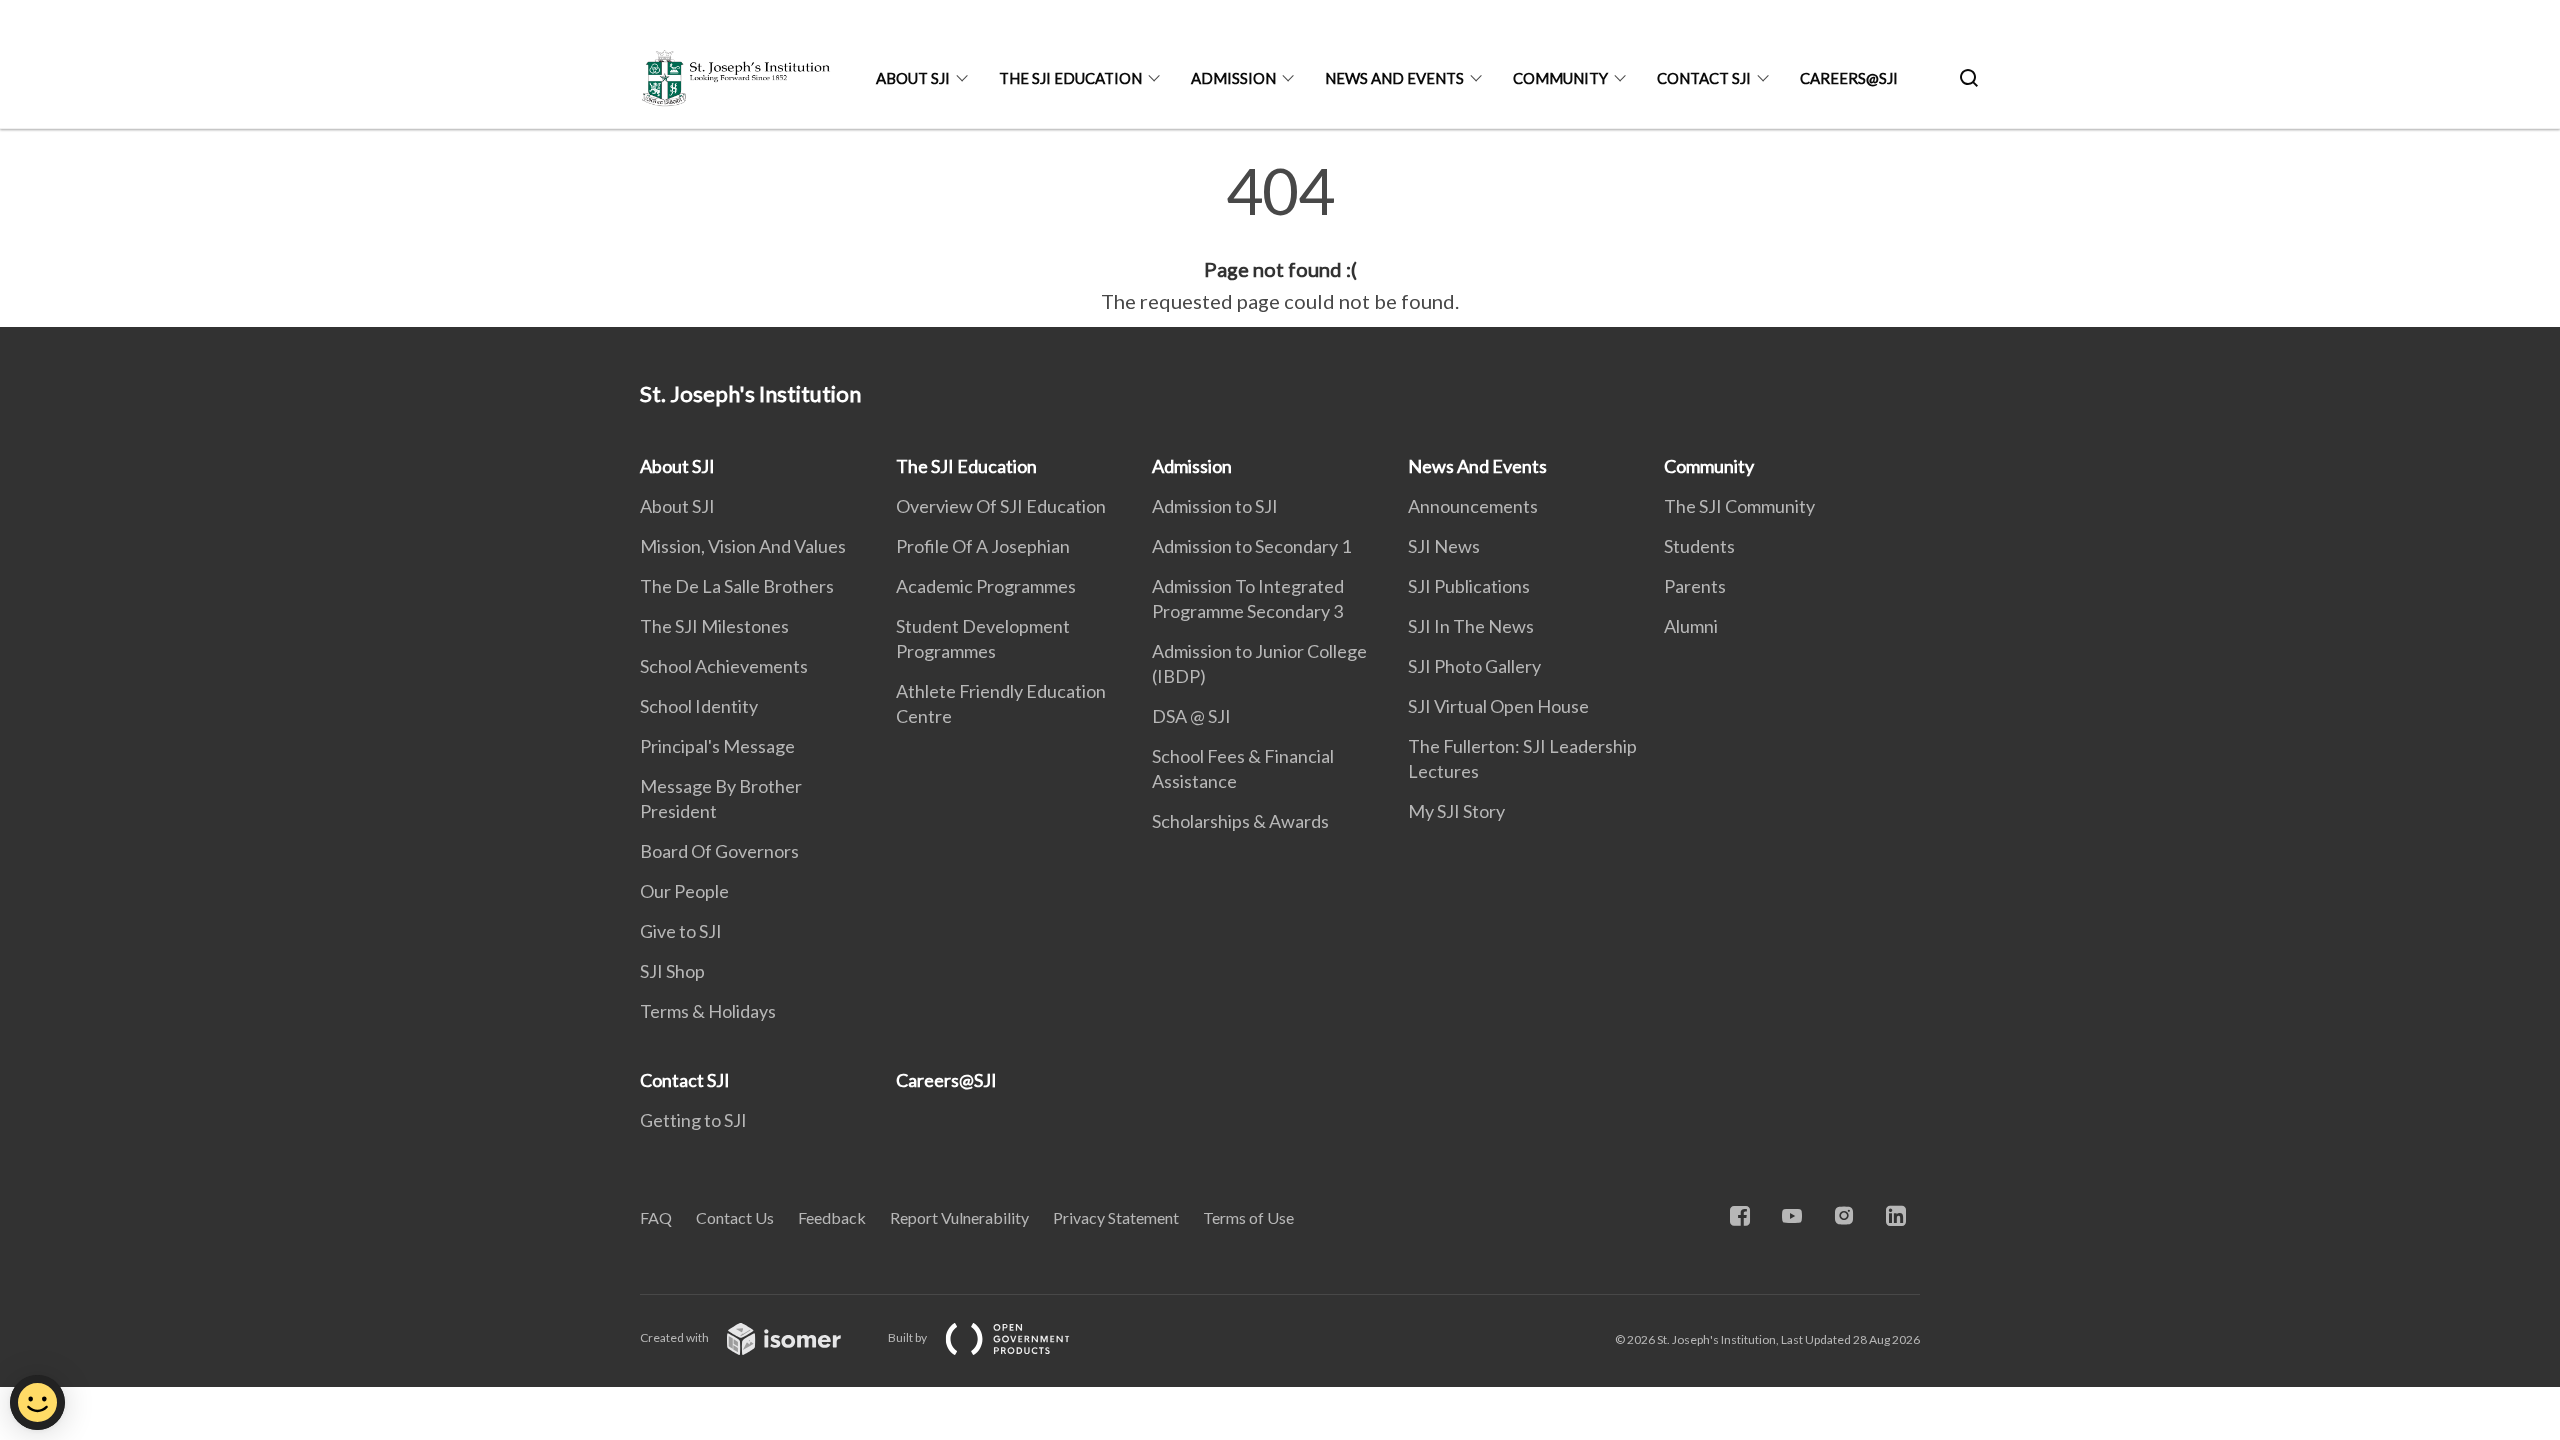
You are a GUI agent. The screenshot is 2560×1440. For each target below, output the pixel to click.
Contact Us (735, 1217)
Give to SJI (681, 931)
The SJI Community (1739, 506)
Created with (675, 1337)
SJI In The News (1471, 626)
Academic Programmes (986, 586)
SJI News (1444, 546)
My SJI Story (1456, 811)
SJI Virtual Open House (1498, 706)
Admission (1233, 78)
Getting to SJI (693, 1120)
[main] (1280, 238)
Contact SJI (1704, 78)
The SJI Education (1070, 78)
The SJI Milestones (714, 626)
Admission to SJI (1215, 506)
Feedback (832, 1217)
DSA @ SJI (1191, 716)
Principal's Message (717, 746)
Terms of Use (1248, 1217)
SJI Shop (672, 971)
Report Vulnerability (959, 1217)
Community (1560, 78)
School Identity (699, 706)
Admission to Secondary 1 (1251, 546)
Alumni (1691, 626)
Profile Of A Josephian (983, 546)
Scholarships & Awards (1240, 821)
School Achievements (724, 666)
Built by (908, 1337)
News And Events (1394, 78)
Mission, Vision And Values (743, 546)
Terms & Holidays (708, 1011)
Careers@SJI (1849, 78)
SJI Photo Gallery (1474, 666)
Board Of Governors (719, 851)
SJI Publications (1469, 586)
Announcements (1473, 506)
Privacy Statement (1116, 1217)
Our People (684, 891)
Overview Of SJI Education (1001, 506)
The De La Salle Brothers (737, 586)
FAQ (656, 1217)
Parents (1695, 586)
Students (1699, 546)
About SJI (913, 78)
